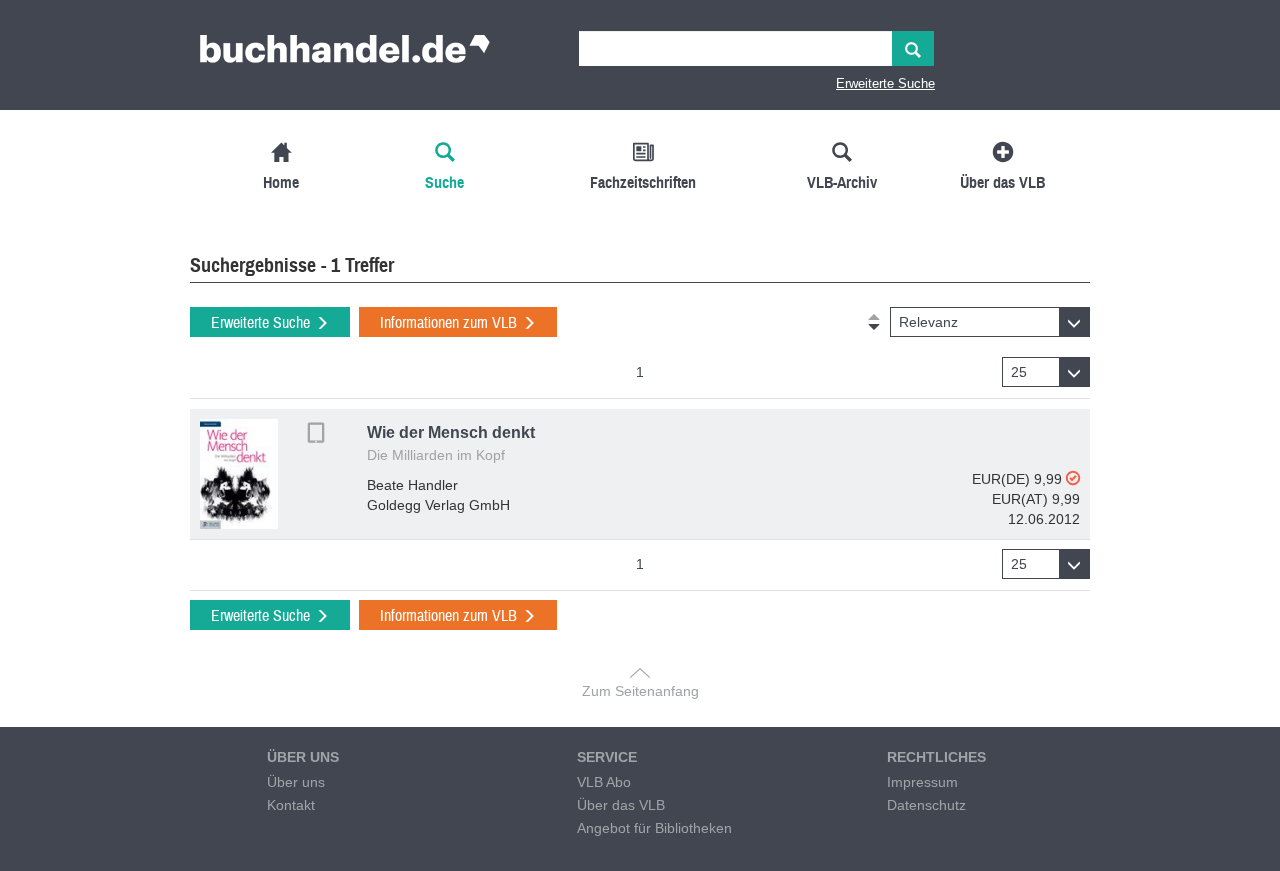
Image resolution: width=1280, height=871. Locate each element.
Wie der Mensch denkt (451, 432)
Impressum (922, 782)
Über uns (296, 782)
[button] (990, 322)
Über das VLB (621, 805)
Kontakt (291, 805)
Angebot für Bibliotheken (654, 828)
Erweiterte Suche (885, 83)
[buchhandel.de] (345, 55)
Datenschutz (926, 805)
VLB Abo (604, 782)
